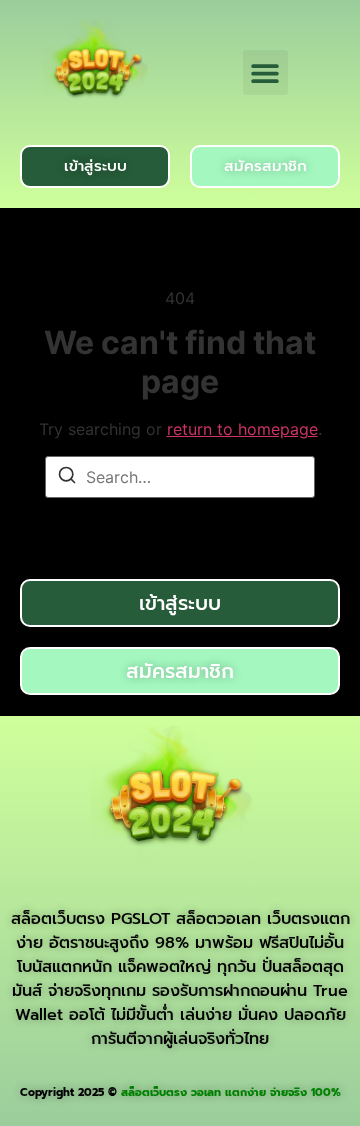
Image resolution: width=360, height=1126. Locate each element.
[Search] (67, 478)
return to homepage (242, 429)
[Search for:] (180, 477)
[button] (265, 72)
